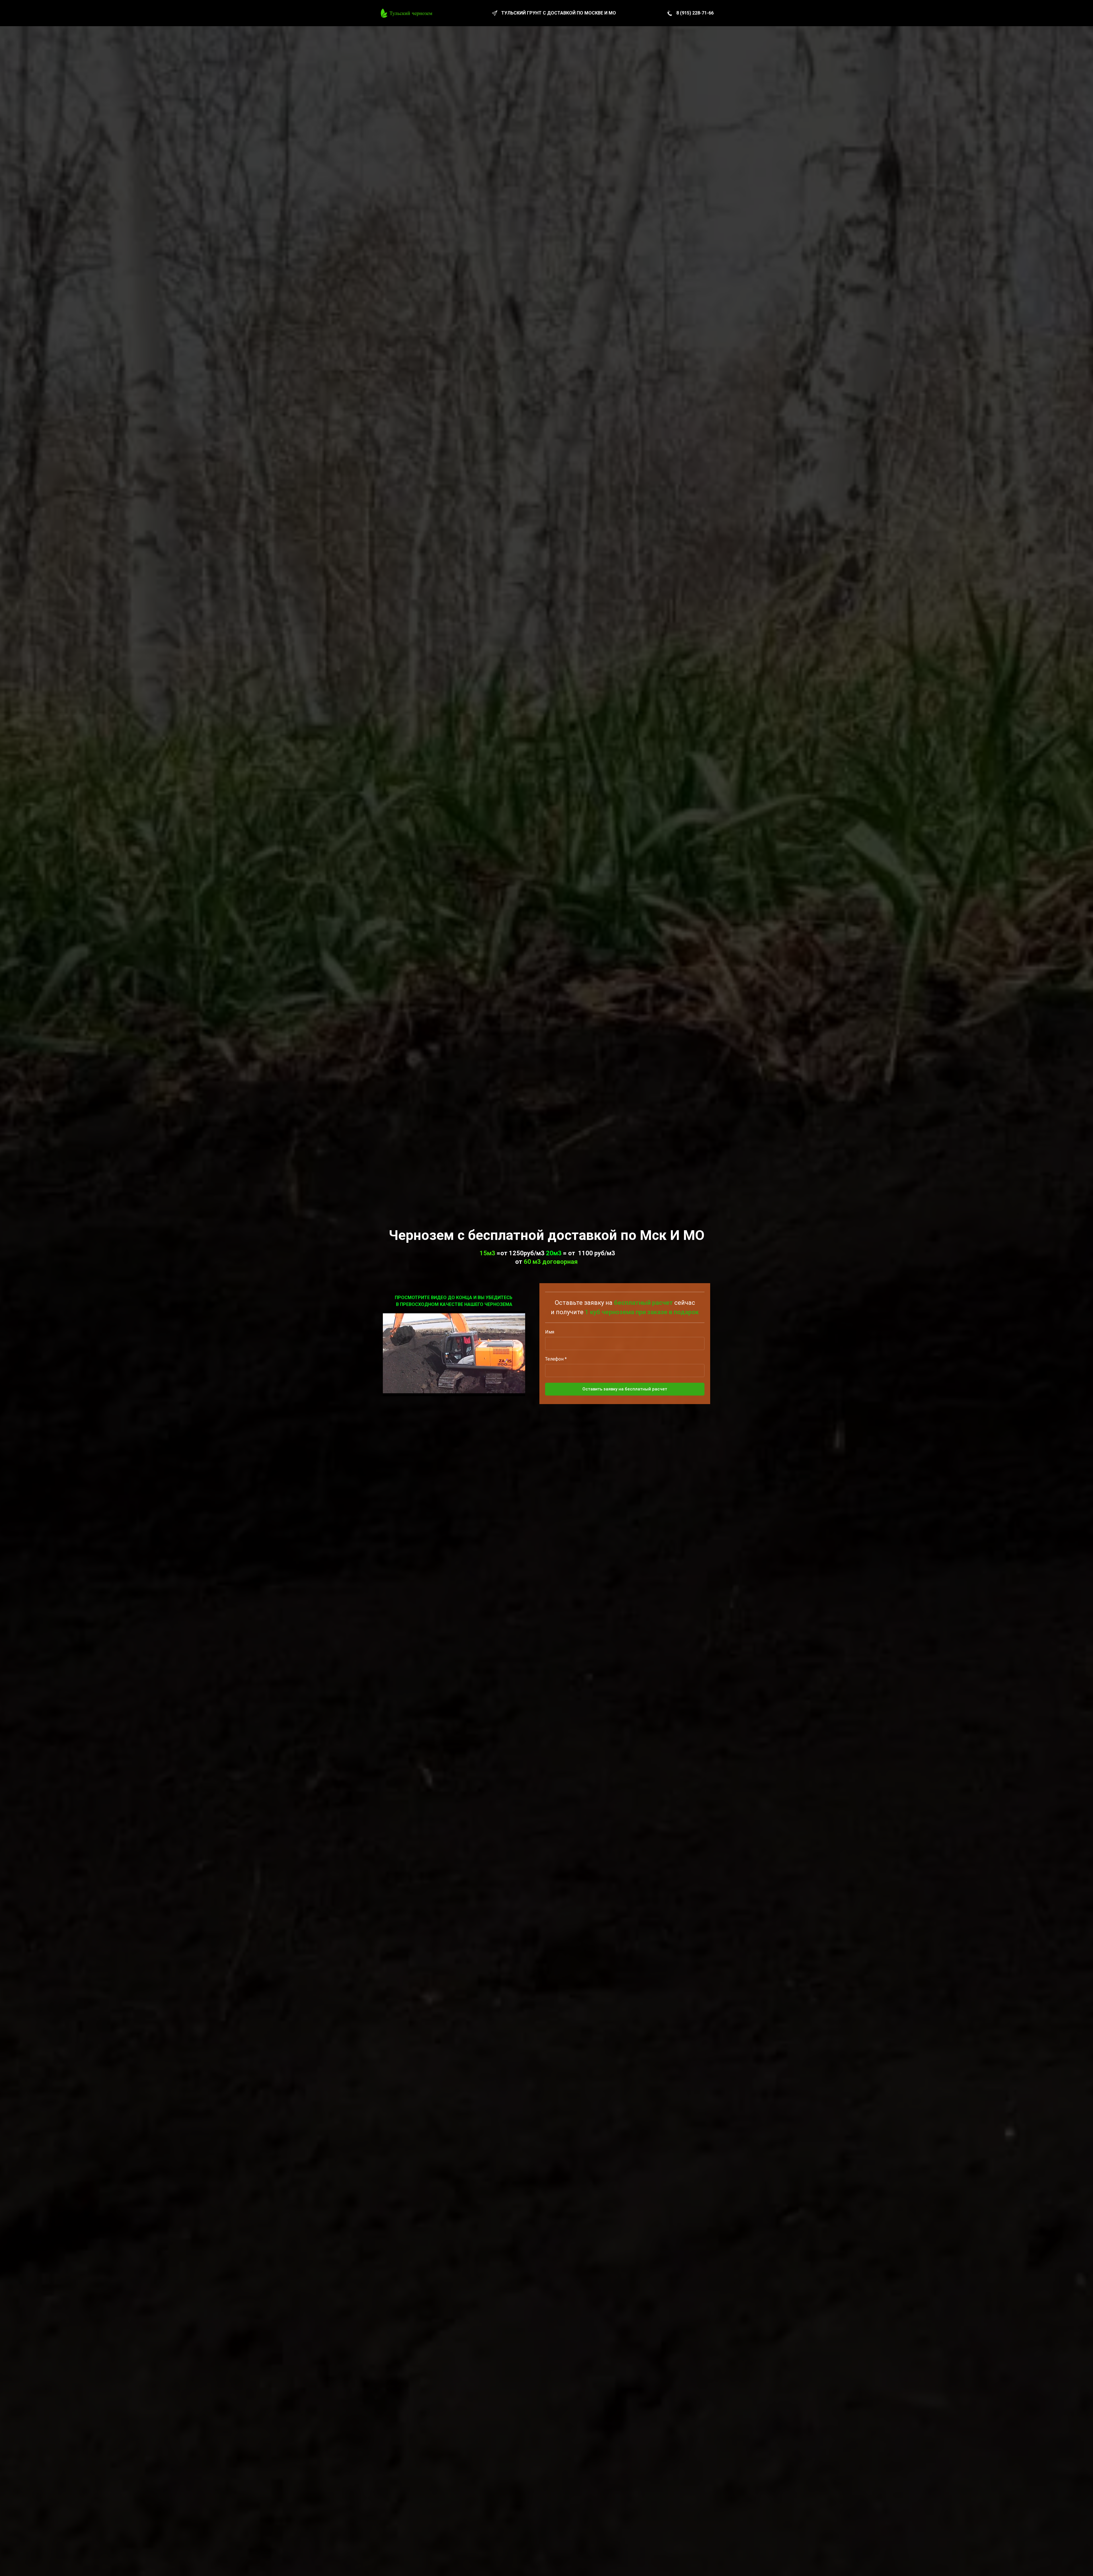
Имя (550, 1332)
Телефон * (556, 1359)
